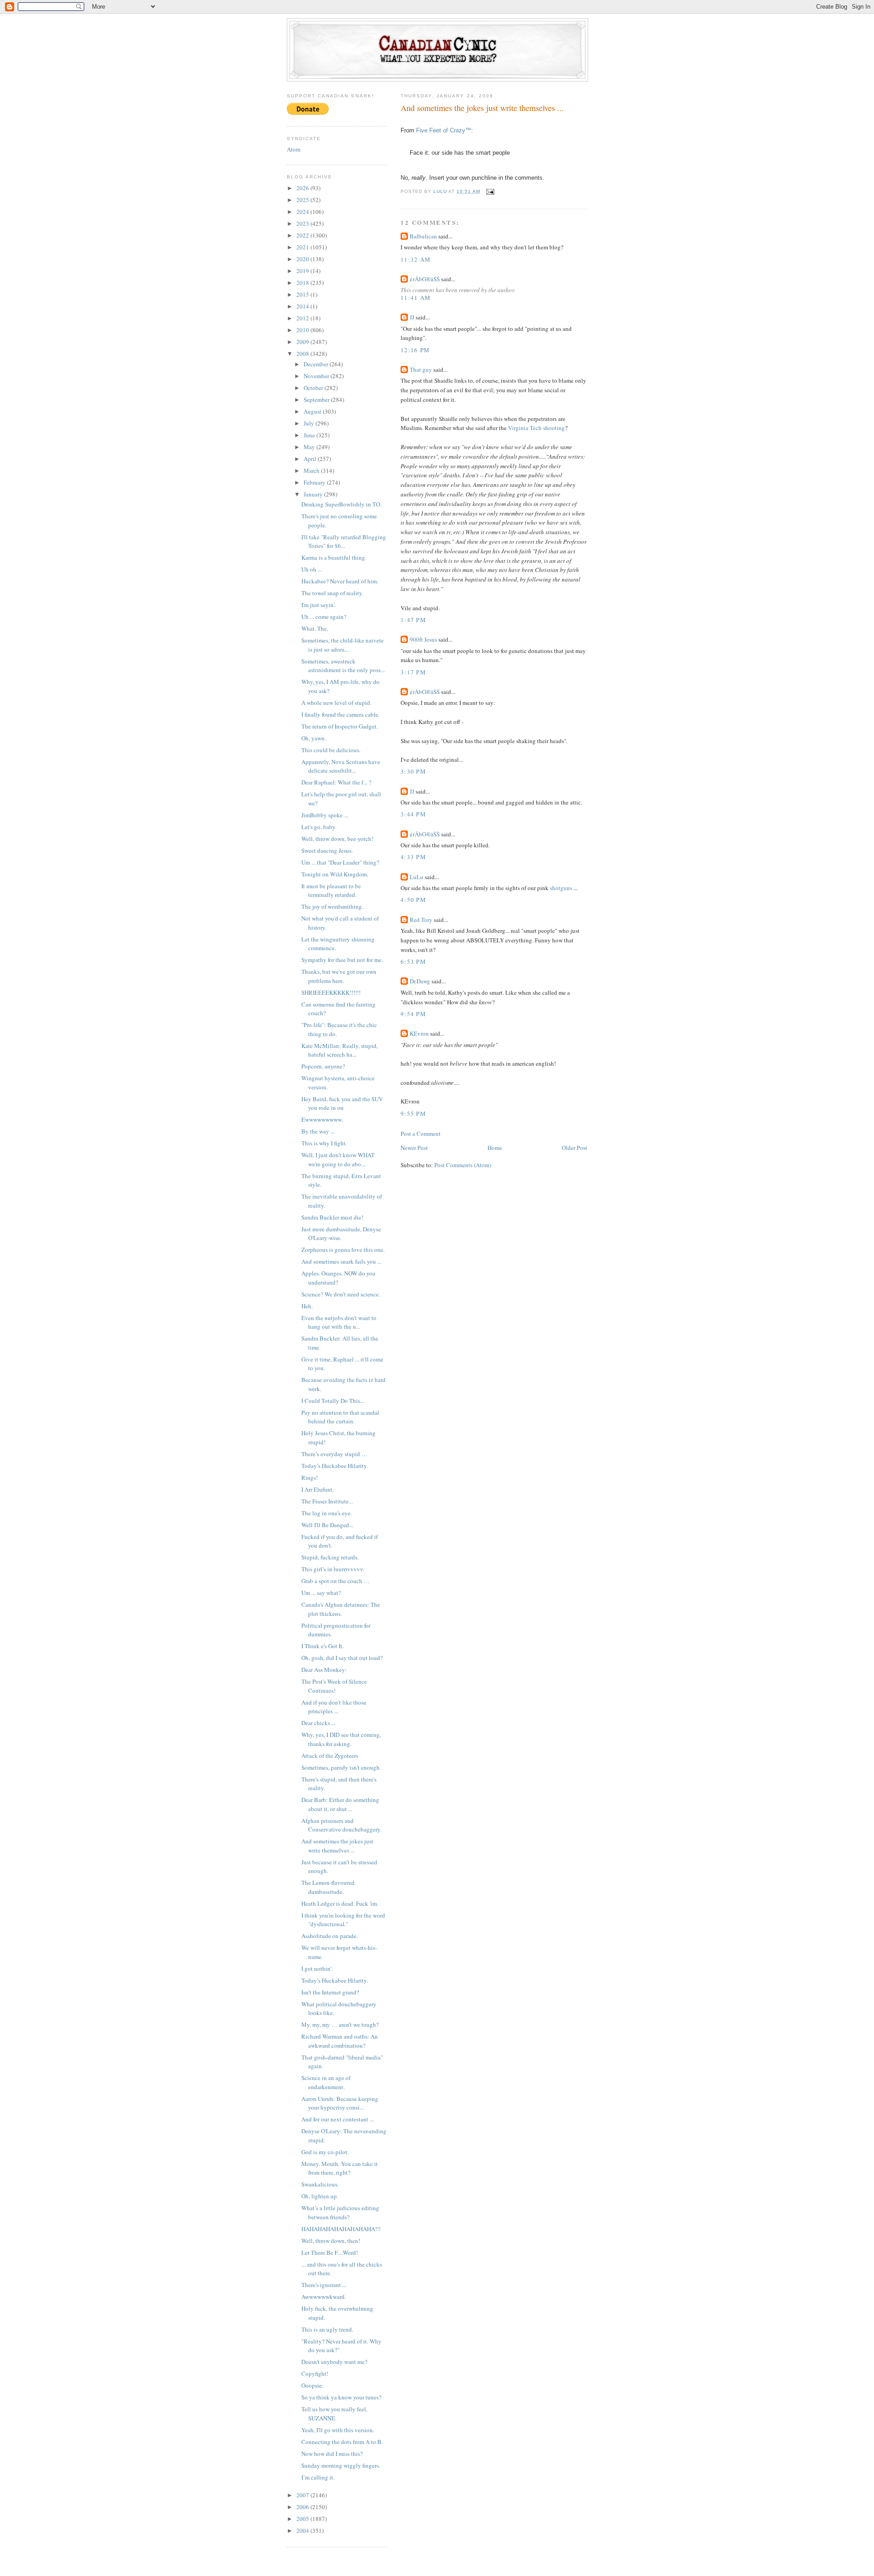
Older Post (574, 1148)
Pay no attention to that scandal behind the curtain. (340, 1417)
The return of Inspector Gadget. (340, 726)
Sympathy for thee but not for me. (342, 960)
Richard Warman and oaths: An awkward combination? (340, 2041)
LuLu (417, 877)
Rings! (310, 1478)
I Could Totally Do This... (333, 1401)
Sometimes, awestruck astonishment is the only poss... (343, 666)
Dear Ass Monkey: (324, 1670)
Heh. (307, 1306)
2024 (303, 212)
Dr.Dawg (420, 981)
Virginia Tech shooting (536, 428)
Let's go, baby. (319, 827)
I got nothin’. (317, 1969)
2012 (303, 318)
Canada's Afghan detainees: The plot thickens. (341, 1609)
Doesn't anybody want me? (334, 2362)
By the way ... (318, 1131)
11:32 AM (416, 259)
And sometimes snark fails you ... (341, 1261)
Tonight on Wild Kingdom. (335, 874)
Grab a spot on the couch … (335, 1581)
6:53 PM (413, 962)
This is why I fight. (324, 1143)
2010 (303, 330)
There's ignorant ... (324, 2285)
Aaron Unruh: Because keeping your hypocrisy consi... (340, 2103)
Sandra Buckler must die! (332, 1217)
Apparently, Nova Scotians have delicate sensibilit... (341, 766)
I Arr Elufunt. (318, 1489)
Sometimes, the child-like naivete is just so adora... (343, 645)
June (310, 435)
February (315, 482)
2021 (303, 247)
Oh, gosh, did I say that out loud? (342, 1658)
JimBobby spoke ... (325, 815)
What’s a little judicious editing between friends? (340, 2212)
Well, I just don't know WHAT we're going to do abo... (338, 1159)
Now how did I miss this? (332, 2454)
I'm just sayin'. (319, 605)
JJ (412, 317)
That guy (421, 369)
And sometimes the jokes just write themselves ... (337, 1846)
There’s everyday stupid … (334, 1454)
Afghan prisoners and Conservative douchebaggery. (341, 1825)
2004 (303, 2530)
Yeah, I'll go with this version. (338, 2430)
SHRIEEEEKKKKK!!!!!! (331, 992)
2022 (303, 235)
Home (495, 1148)
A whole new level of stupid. (336, 703)
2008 (303, 354)
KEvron (419, 1033)
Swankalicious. (320, 2184)
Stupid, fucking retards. (330, 1557)
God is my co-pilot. (325, 2152)
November (317, 376)
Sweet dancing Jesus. (327, 850)
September (317, 400)
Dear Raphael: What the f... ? (336, 782)
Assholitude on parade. (330, 1936)
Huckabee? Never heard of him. (340, 581)
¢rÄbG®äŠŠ (425, 279)
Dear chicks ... (318, 1723)
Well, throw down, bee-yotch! (337, 839)
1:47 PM (413, 620)
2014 (303, 306)
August (313, 411)
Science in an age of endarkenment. (326, 2082)
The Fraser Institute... (327, 1501)
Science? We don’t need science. (341, 1294)
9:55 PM (413, 1113)
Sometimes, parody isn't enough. (341, 1767)
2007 (303, 2495)
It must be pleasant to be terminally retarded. (331, 891)
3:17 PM (413, 672)
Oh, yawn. (314, 738)
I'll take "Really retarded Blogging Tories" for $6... (344, 542)
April (311, 459)
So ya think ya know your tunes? (341, 2397)
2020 (303, 259)
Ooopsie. (312, 2385)
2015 (303, 294)
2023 (303, 223)
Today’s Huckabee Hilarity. (335, 1466)
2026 (303, 188)
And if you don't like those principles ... (334, 1707)
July (310, 423)
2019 (303, 271)
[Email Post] (490, 191)
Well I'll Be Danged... (327, 1525)
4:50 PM (413, 900)
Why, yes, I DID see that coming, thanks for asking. (341, 1739)
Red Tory (421, 920)
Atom (294, 149)
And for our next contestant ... (338, 2119)
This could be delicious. (331, 750)
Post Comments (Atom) (463, 1165)
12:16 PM (415, 350)
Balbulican (423, 236)
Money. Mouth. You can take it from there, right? (340, 2168)
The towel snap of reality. (332, 593)
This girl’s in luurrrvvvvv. (333, 1569)
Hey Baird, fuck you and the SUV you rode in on (342, 1103)
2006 (303, 2507)
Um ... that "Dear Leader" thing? (340, 862)
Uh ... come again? (324, 617)
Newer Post (414, 1148)
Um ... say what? (321, 1593)
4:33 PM (413, 857)
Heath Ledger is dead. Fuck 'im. (340, 1903)
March (312, 471)
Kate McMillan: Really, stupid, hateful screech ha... (340, 1050)
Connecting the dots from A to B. (342, 2442)
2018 (303, 283)
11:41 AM (416, 298)
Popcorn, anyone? (323, 1066)
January (314, 494)
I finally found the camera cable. (340, 714)
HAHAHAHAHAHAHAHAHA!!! (341, 2229)
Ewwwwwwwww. (322, 1119)
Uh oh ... (312, 569)
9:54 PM (413, 1014)
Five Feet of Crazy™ (444, 130)
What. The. (315, 628)
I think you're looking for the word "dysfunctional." (343, 1920)
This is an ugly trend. (327, 2329)
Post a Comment (421, 1134)
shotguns (561, 888)
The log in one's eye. (327, 1513)
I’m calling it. (318, 2477)
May (310, 447)
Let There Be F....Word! (330, 2252)
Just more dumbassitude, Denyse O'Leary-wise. (341, 1234)
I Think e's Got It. (323, 1646)
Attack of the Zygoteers (330, 1756)
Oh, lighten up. (320, 2196)
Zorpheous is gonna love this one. (343, 1250)
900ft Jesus (423, 639)
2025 (303, 200)
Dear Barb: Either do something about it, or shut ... (340, 1804)
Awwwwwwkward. (324, 2297)
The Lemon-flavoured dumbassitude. (328, 1887)
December (317, 364)
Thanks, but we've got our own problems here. (339, 976)
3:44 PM (413, 814)
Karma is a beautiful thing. (334, 557)
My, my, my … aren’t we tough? (340, 2024)
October (314, 388)
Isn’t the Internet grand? (330, 1992)
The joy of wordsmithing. (332, 906)
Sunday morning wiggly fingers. (341, 2465)
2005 (303, 2519)
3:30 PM (413, 771)
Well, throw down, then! (331, 2241)
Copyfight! (315, 2374)
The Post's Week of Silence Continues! (334, 1686)
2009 (303, 342)
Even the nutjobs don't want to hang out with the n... (339, 1322)
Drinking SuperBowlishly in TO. (341, 504)
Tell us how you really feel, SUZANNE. (334, 2414)
